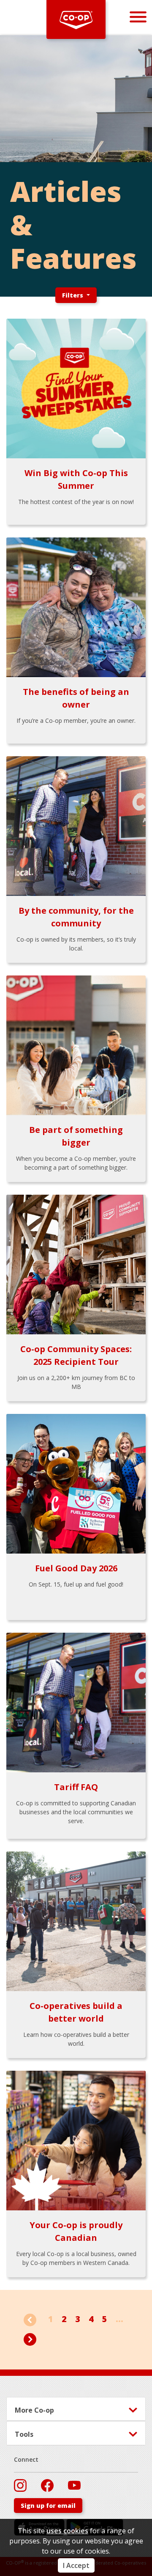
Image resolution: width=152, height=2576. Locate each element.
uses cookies (67, 2531)
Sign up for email (48, 2506)
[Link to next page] (30, 2338)
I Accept (76, 2565)
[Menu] (138, 17)
